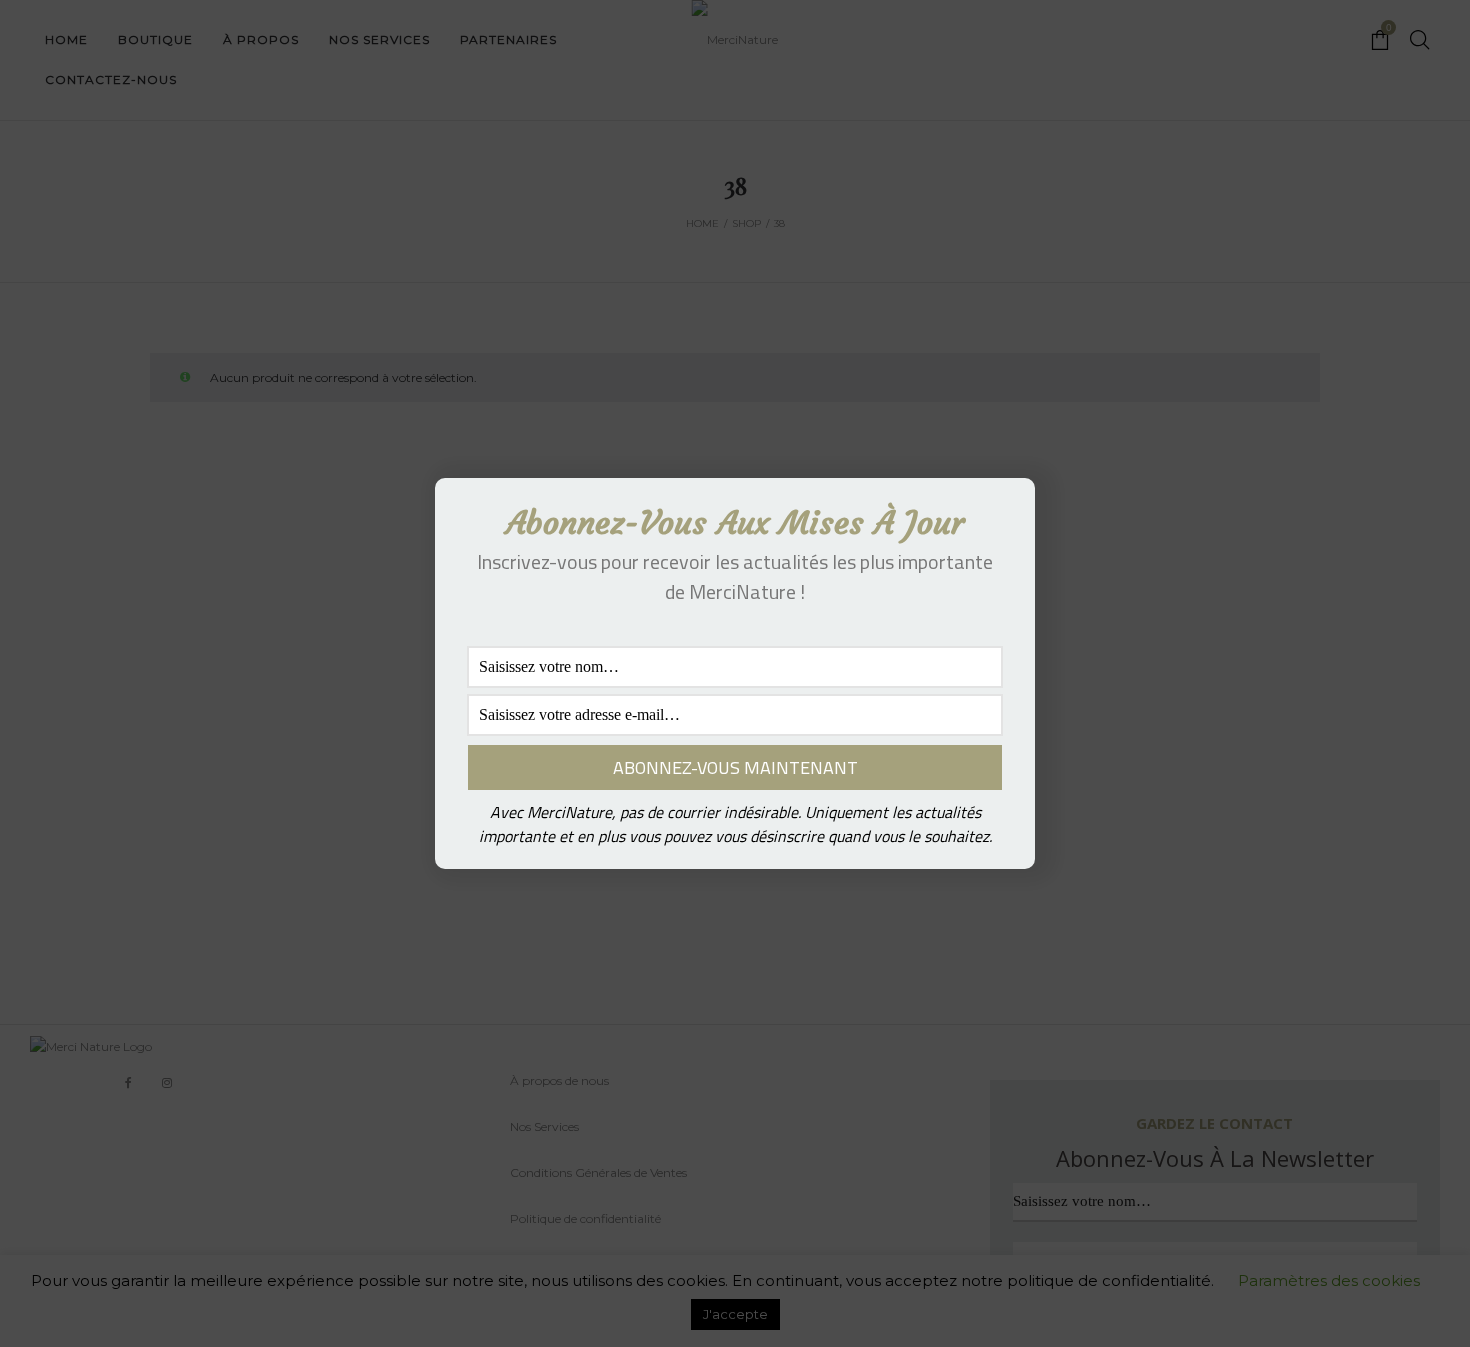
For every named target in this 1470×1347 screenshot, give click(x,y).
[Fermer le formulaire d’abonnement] (1008, 509)
